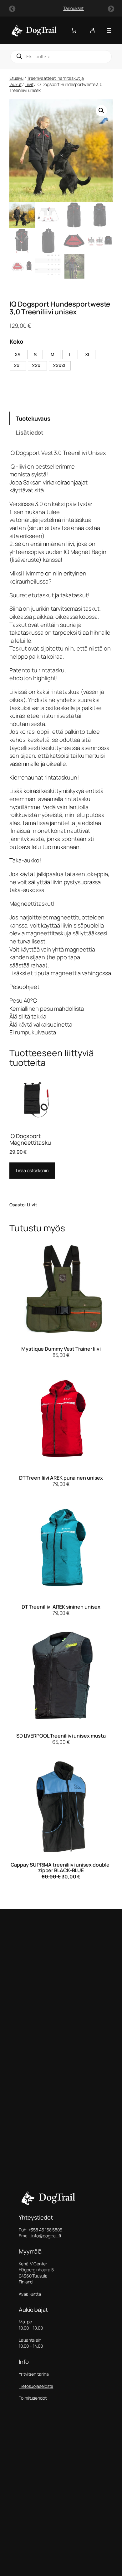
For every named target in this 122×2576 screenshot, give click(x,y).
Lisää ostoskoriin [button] (32, 1170)
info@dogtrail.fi (46, 2236)
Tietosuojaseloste (36, 2386)
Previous (12, 8)
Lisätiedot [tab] (30, 432)
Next (110, 8)
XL (88, 355)
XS (18, 355)
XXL (18, 366)
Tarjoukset (61, 8)
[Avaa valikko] (109, 31)
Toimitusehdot (33, 2398)
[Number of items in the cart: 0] (74, 30)
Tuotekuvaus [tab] (33, 418)
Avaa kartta (30, 2294)
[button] (101, 111)
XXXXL (60, 366)
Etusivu (16, 78)
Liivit (29, 84)
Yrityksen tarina (34, 2374)
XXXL (37, 366)
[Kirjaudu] (93, 30)
